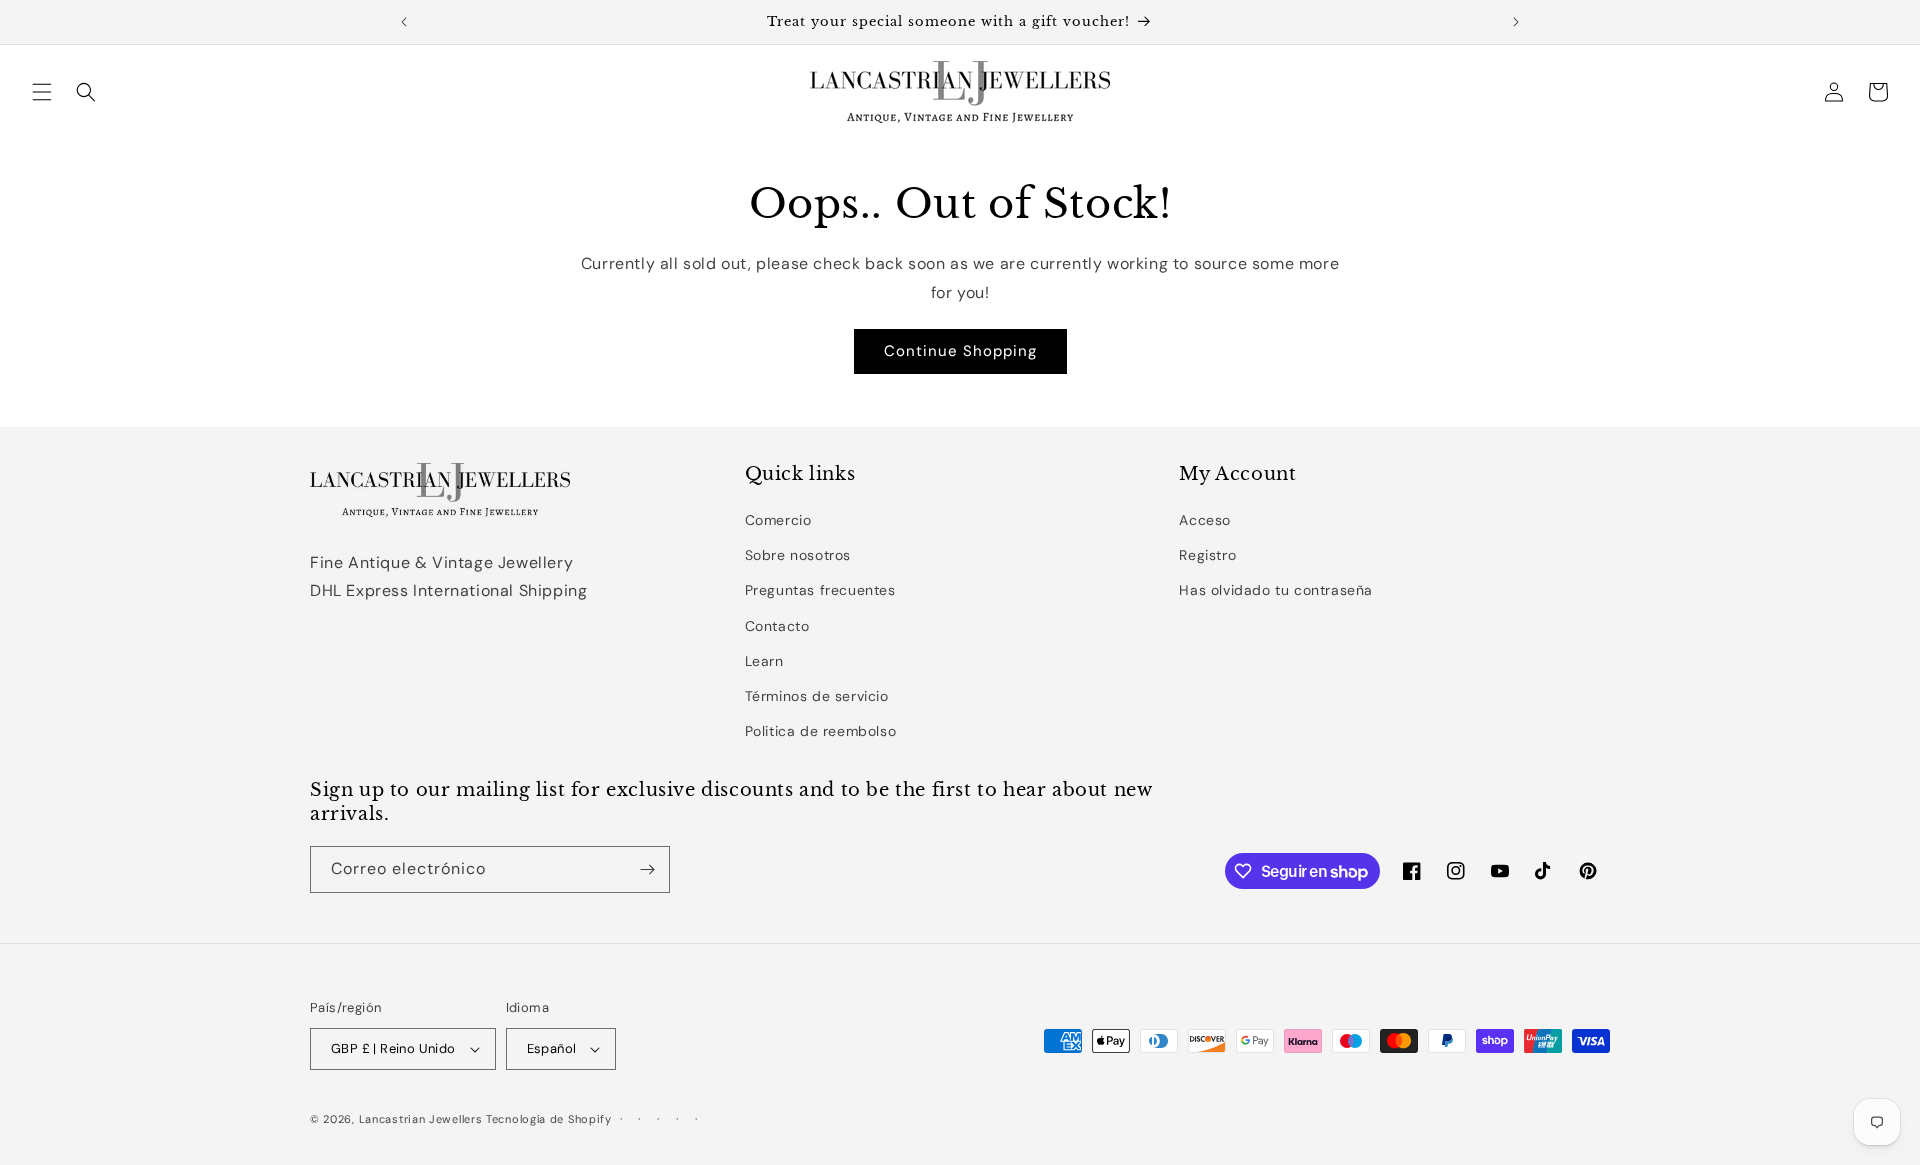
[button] (42, 92)
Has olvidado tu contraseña (1276, 590)
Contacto (777, 626)
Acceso (1205, 520)
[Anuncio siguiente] (1516, 22)
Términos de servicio (817, 696)
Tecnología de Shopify (549, 1119)
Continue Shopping (960, 351)
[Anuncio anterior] (404, 22)
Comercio (778, 520)
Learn (764, 661)
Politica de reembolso (821, 731)
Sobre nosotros (798, 555)
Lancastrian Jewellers (421, 1119)
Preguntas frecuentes (820, 590)
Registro (1207, 555)
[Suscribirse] (647, 869)
